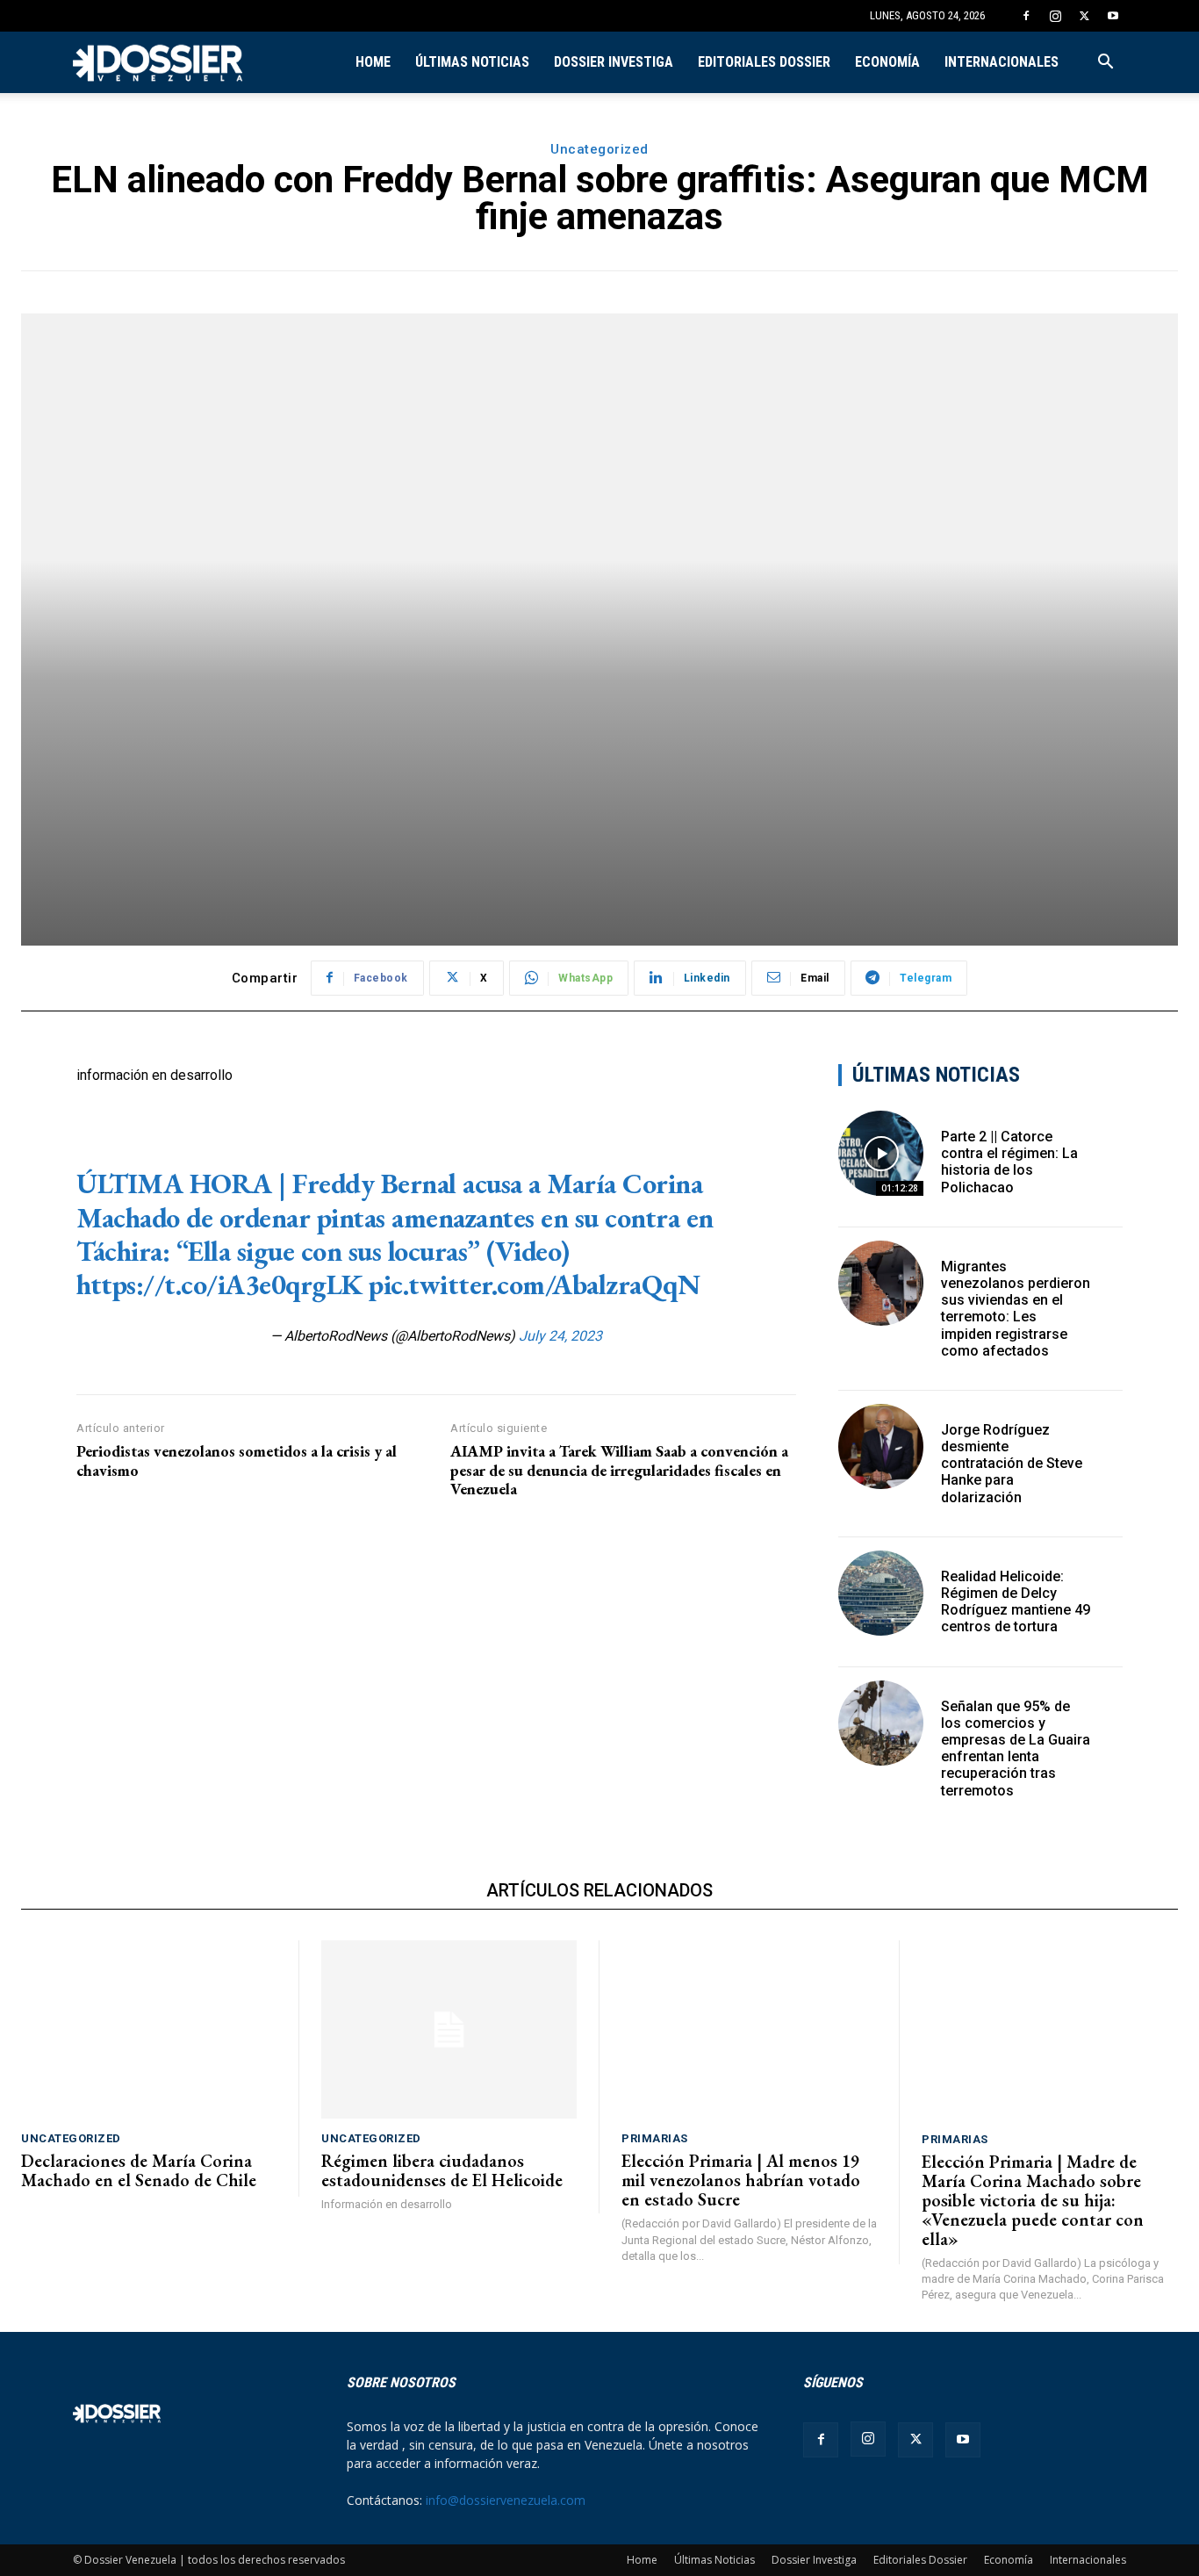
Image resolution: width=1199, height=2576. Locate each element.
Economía (887, 62)
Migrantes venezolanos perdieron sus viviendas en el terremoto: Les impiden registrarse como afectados (1016, 1309)
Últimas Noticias (472, 62)
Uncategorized (599, 149)
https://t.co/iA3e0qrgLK (219, 1284)
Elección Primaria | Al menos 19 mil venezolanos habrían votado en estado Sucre (741, 2180)
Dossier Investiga (614, 62)
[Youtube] (1113, 16)
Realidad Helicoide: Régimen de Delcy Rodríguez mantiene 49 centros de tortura (1016, 1602)
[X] (1084, 16)
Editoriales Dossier (764, 62)
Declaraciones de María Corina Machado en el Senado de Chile (139, 2170)
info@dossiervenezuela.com (506, 2500)
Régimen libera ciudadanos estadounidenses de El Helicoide (442, 2170)
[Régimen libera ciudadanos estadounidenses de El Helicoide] (449, 2030)
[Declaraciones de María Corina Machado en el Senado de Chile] (149, 2030)
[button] (1105, 64)
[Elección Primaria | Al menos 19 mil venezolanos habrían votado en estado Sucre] (749, 2030)
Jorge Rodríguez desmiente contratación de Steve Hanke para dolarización (1012, 1464)
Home (373, 62)
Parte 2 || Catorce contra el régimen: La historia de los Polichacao (1009, 1162)
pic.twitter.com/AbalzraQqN (534, 1284)
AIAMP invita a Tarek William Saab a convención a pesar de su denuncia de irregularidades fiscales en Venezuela (619, 1470)
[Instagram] (1055, 16)
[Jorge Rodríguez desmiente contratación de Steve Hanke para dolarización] (881, 1446)
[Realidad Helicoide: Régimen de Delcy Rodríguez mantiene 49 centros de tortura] (881, 1593)
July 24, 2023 (560, 1336)
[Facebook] (1026, 16)
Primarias (655, 2138)
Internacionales (1002, 62)
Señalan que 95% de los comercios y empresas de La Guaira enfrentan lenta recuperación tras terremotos (1016, 1749)
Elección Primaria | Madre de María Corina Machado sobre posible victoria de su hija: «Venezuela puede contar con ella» (1033, 2200)
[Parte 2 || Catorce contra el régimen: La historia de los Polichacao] (881, 1153)
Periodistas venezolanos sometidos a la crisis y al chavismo (237, 1461)
